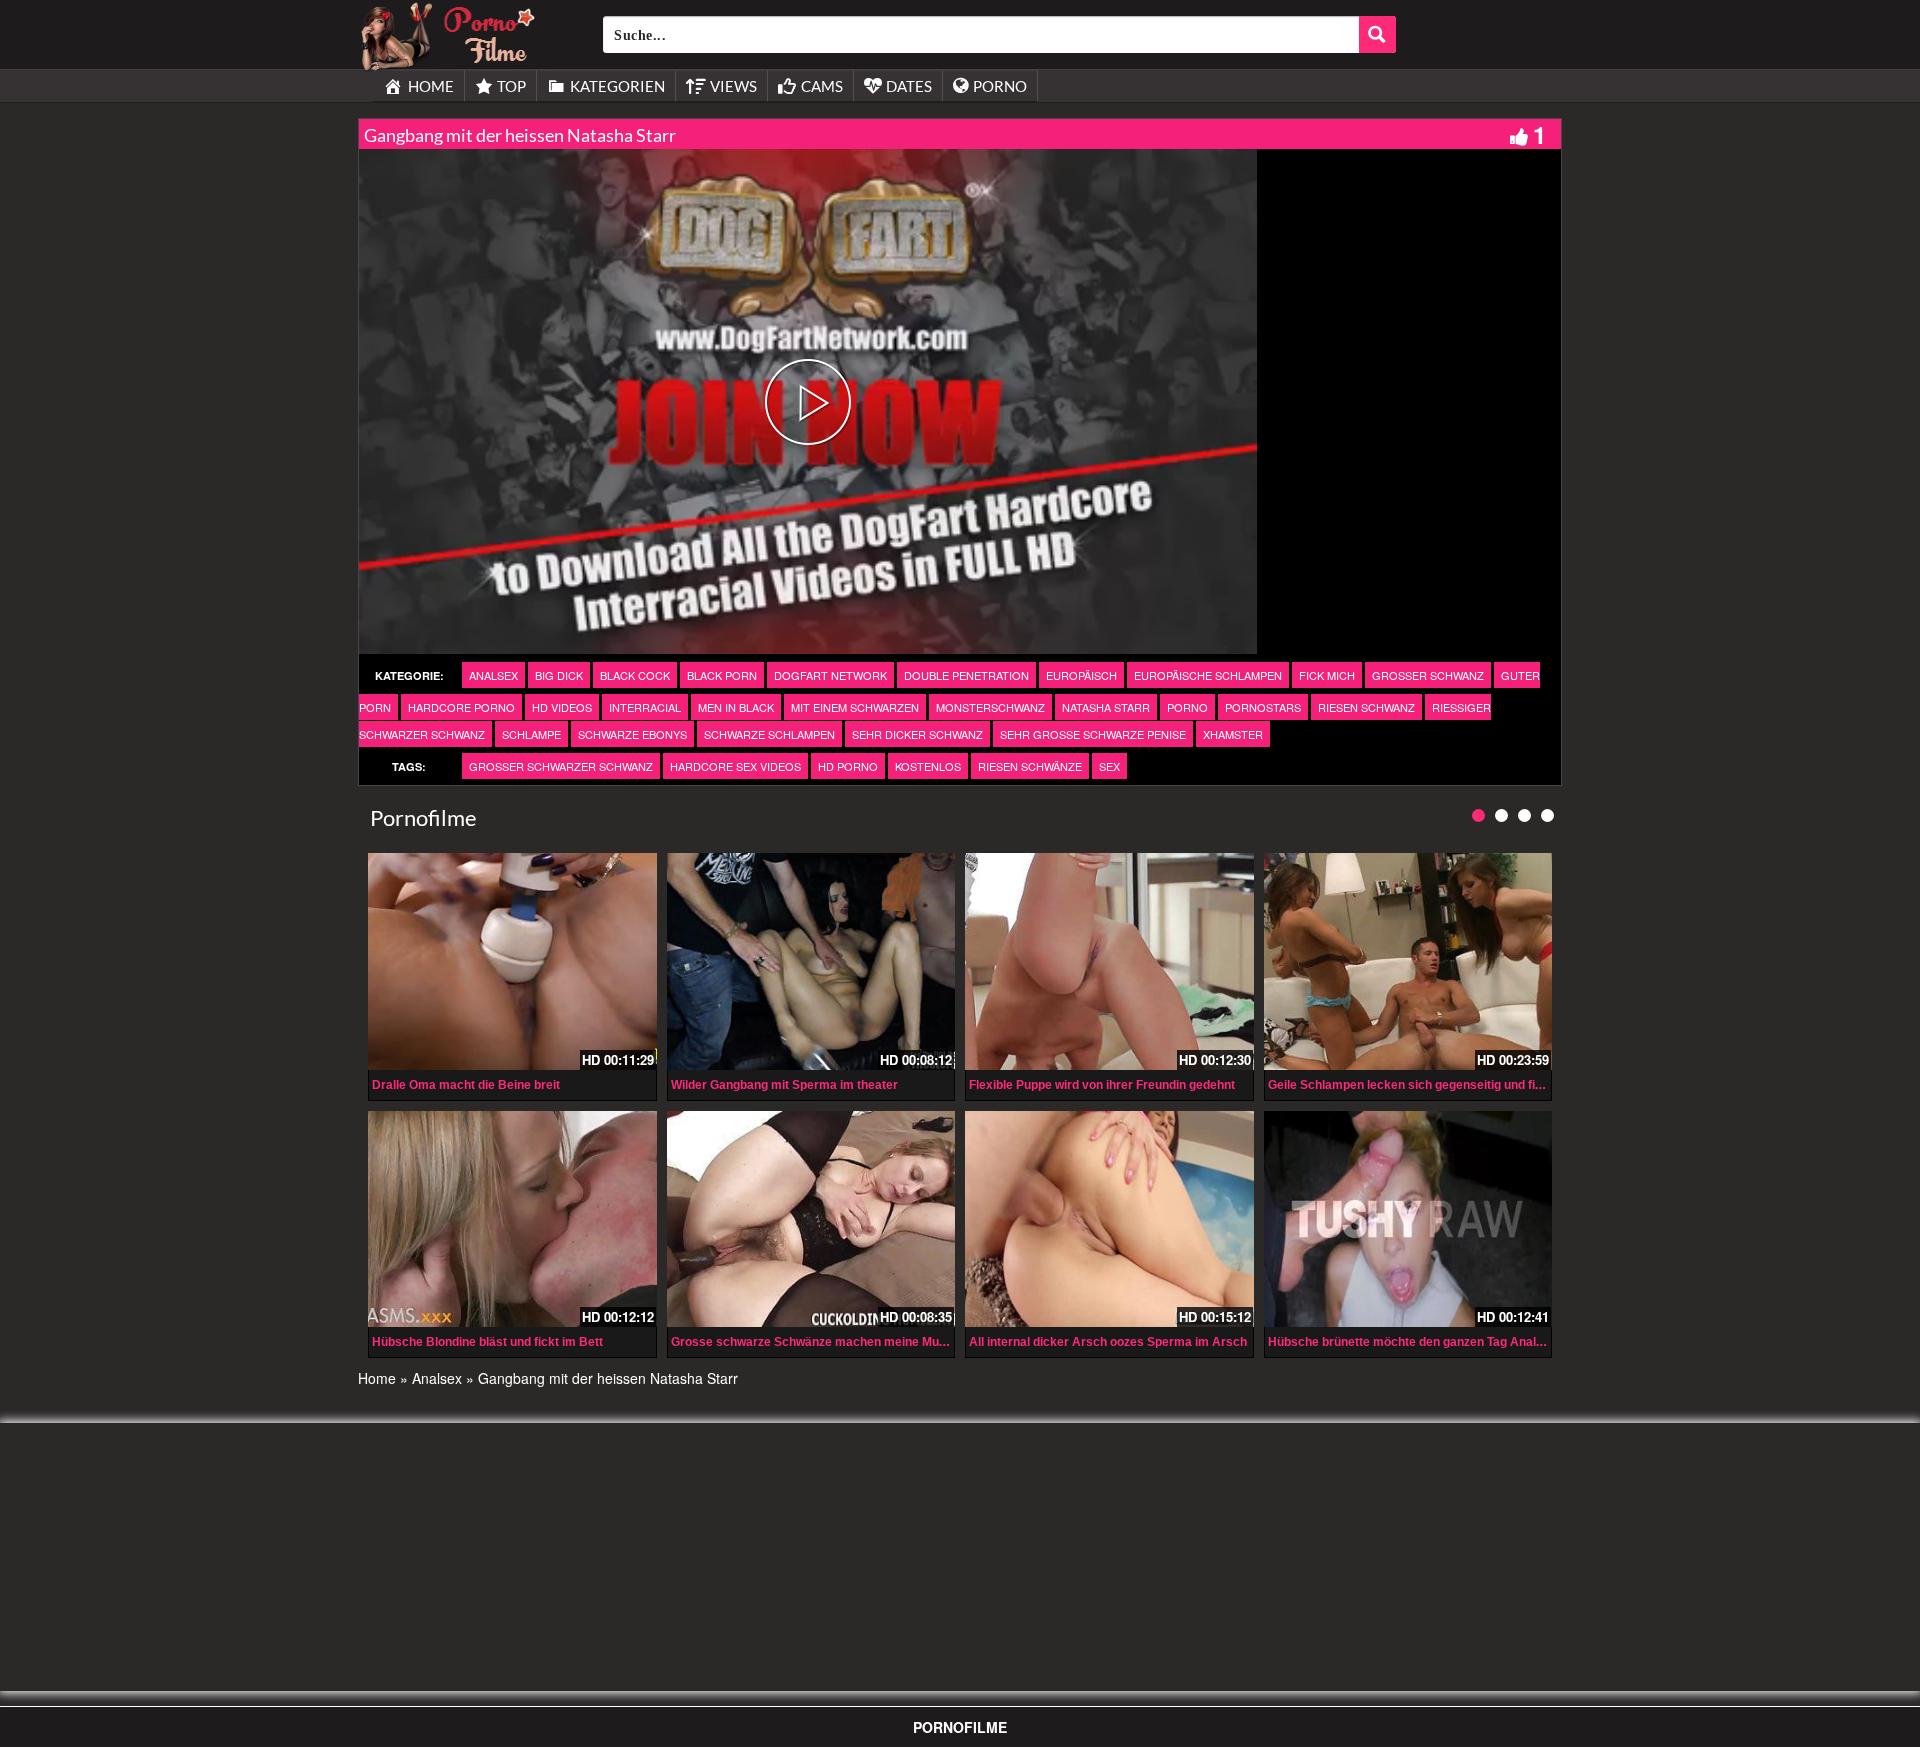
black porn (722, 675)
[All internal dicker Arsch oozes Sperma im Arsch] (1109, 1219)
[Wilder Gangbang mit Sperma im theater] (811, 961)
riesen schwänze (1030, 766)
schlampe (531, 734)
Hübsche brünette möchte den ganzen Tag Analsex (1412, 1342)
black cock (635, 675)
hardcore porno (461, 707)
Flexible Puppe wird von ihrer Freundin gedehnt (1102, 1085)
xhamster (1233, 734)
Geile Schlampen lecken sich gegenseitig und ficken (1415, 1085)
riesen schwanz (1366, 707)
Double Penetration (966, 675)
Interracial (645, 707)
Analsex (493, 675)
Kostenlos (928, 766)
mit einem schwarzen (855, 707)
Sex (1109, 766)
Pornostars (1263, 707)
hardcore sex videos (735, 766)
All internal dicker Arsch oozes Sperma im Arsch (1108, 1342)
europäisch (1081, 675)
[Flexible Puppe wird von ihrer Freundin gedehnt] (1109, 961)
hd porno (848, 766)
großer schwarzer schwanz (561, 766)
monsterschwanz (990, 707)
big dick (559, 675)
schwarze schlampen (769, 734)
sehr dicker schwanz (917, 734)
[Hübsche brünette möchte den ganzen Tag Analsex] (1408, 1219)
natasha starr (1106, 707)
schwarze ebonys (632, 734)
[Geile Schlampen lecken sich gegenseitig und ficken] (1408, 961)
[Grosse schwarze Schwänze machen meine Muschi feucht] (811, 1219)
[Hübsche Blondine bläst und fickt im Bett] (512, 1219)
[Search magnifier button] (1377, 34)
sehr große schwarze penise (1093, 734)
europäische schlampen (1208, 675)
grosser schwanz (1428, 675)
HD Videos (562, 707)
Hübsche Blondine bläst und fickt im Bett (487, 1342)
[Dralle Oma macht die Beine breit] (512, 961)
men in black (736, 707)
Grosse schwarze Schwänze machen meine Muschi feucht (836, 1342)
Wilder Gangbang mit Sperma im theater (784, 1085)
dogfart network (830, 675)
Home (377, 1378)
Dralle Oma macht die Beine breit (466, 1085)
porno (1187, 707)
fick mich (1327, 675)
